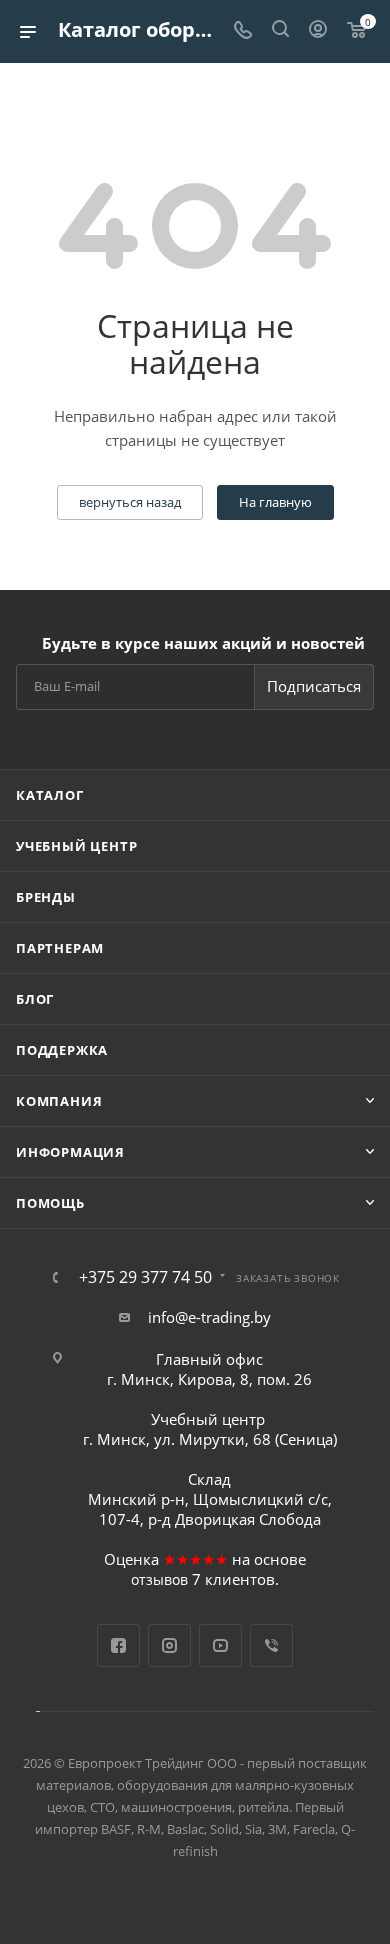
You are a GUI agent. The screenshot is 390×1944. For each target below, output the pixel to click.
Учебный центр (76, 846)
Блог (35, 999)
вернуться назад (130, 502)
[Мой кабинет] (318, 31)
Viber (271, 1645)
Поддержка (62, 1050)
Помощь (50, 1203)
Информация (70, 1152)
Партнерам (60, 948)
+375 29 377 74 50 (145, 1277)
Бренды (46, 897)
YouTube (220, 1645)
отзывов (159, 1579)
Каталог (50, 795)
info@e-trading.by (209, 1317)
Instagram (169, 1645)
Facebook (118, 1645)
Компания (59, 1101)
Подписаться (314, 686)
